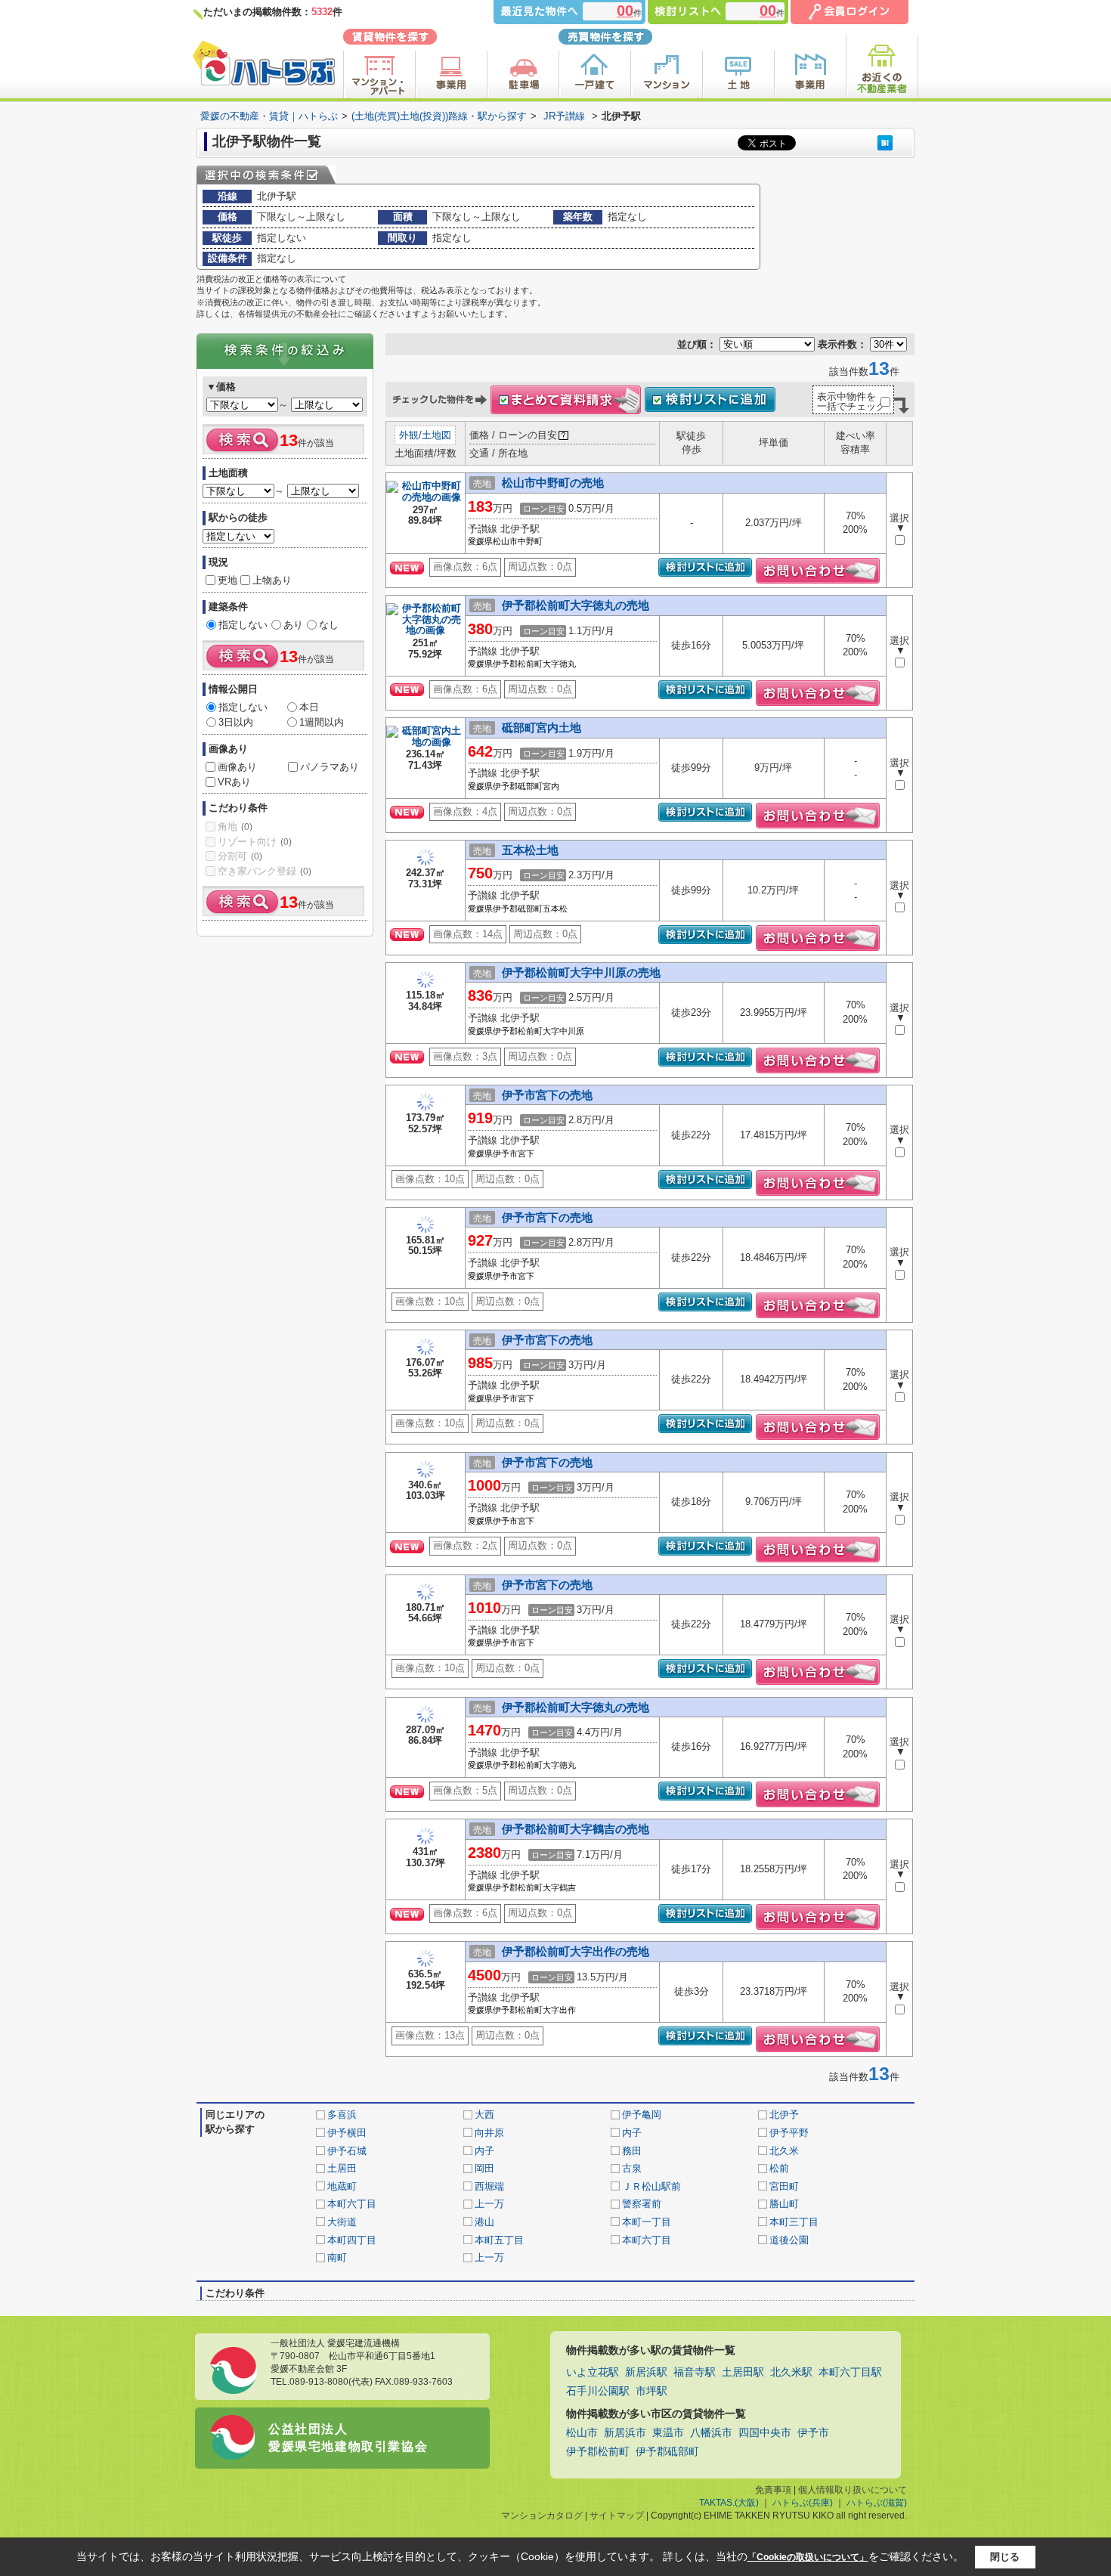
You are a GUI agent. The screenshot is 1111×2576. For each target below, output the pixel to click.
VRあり (234, 782)
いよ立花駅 (593, 2372)
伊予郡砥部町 (667, 2452)
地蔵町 (342, 2186)
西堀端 (489, 2186)
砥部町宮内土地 (542, 728)
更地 (227, 580)
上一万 (489, 2204)
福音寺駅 (695, 2372)
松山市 (582, 2433)
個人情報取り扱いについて (853, 2490)
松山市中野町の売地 (553, 483)
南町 (337, 2257)
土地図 (436, 435)
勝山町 (784, 2204)
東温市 (668, 2433)
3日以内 (236, 722)
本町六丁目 (352, 2204)
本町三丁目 (794, 2222)
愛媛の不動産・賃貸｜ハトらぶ (269, 116)
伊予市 (813, 2433)
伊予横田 (347, 2133)
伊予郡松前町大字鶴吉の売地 (576, 1829)
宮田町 (784, 2186)
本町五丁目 (499, 2240)
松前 (779, 2168)
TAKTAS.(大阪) (729, 2503)
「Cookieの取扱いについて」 (808, 2557)
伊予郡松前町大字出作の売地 (576, 1951)
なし (329, 625)
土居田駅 (743, 2372)
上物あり (272, 580)
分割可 (240, 856)
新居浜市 (625, 2433)
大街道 (342, 2222)
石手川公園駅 (598, 2391)
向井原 (489, 2133)
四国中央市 (765, 2433)
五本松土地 (530, 850)
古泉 (632, 2168)
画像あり (237, 767)
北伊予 (784, 2115)
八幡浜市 (711, 2433)
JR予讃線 (564, 116)
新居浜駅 (646, 2372)
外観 (409, 435)
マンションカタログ (542, 2516)
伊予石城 (347, 2151)
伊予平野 (789, 2133)
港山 (484, 2222)
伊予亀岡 (642, 2115)
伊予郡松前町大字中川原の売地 (581, 972)
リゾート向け (255, 842)
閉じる (1005, 2556)
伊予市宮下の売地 (547, 1095)
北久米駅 (791, 2372)
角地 (235, 827)
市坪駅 (651, 2391)
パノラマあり (330, 767)
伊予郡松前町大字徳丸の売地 (576, 605)
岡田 (484, 2168)
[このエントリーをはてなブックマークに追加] (885, 142)
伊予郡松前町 (598, 2452)
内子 (632, 2133)
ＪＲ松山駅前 (651, 2186)
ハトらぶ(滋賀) (877, 2503)
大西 (484, 2115)
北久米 (784, 2151)
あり (293, 625)
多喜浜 (342, 2115)
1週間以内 (322, 722)
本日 (309, 707)
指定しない (243, 625)
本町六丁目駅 (850, 2372)
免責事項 (773, 2490)
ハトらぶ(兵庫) (803, 2503)
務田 (632, 2151)
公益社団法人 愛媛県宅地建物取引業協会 (348, 2437)
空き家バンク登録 (265, 871)
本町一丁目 (647, 2222)
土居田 (342, 2168)
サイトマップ (617, 2516)
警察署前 (642, 2204)
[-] (426, 498)
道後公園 (789, 2240)
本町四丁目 (352, 2240)
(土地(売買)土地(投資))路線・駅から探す (439, 116)
